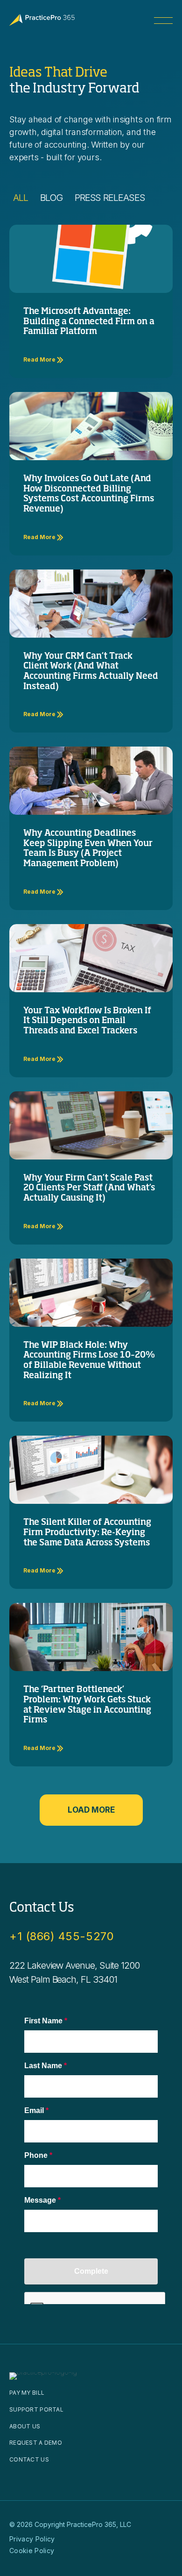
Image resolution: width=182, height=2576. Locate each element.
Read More (40, 359)
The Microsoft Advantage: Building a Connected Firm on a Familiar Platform (89, 322)
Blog (51, 198)
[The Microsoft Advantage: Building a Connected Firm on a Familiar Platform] (91, 258)
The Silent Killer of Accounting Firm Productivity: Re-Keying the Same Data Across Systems (87, 1533)
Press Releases (110, 198)
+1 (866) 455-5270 (62, 1936)
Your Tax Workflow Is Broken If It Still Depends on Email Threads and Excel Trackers (87, 1021)
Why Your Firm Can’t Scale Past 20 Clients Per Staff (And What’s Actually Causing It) (89, 1188)
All (21, 198)
